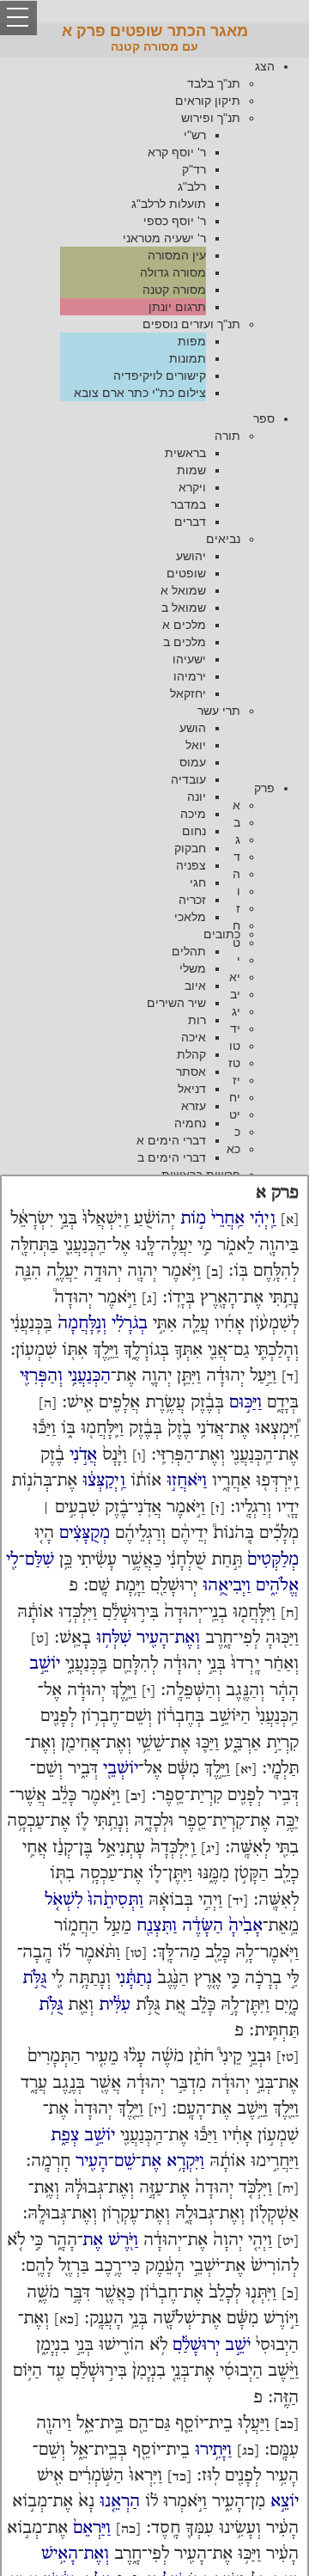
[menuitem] (137, 229)
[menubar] (154, 229)
